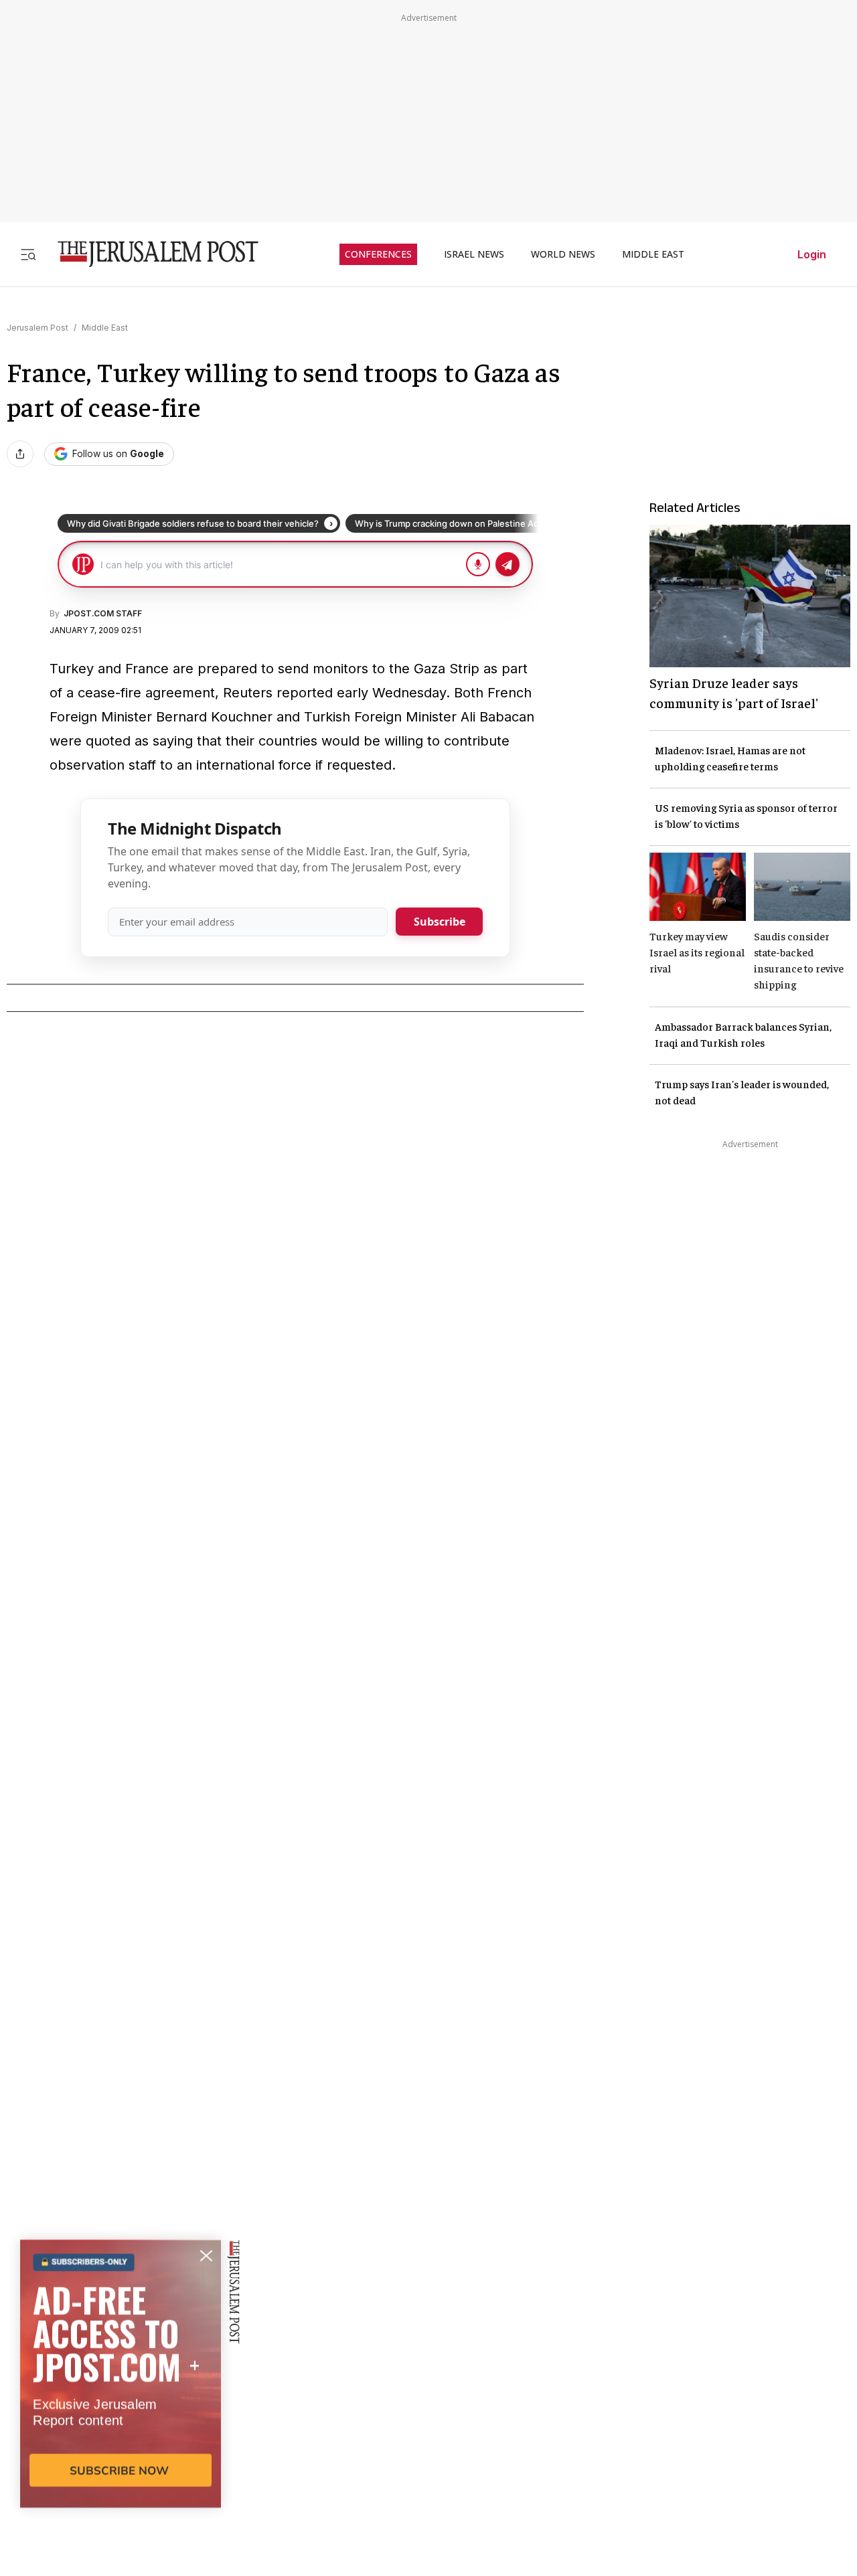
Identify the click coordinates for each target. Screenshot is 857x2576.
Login (812, 254)
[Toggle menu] (28, 254)
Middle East (105, 328)
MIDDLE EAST (653, 254)
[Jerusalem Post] (149, 254)
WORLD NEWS (563, 254)
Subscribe (440, 922)
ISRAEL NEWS (474, 254)
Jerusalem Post (37, 328)
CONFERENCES (378, 254)
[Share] (20, 454)
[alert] (121, 2422)
